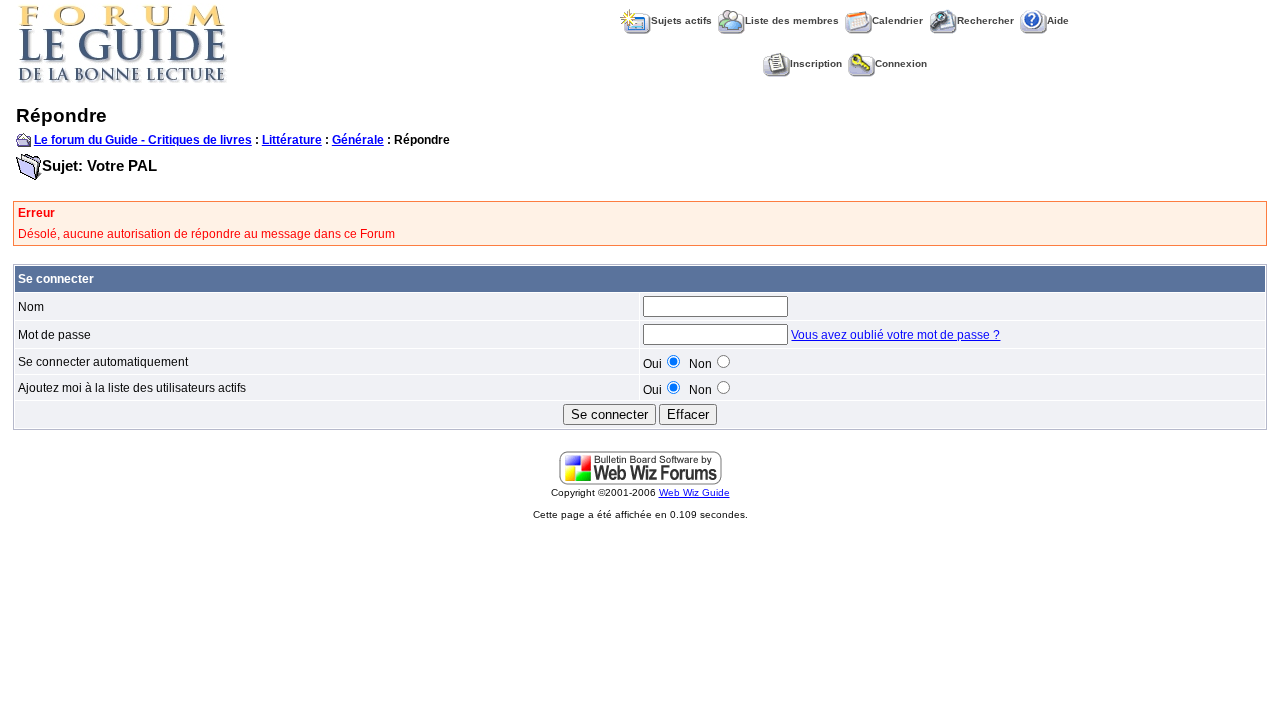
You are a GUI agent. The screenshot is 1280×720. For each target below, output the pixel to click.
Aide (1058, 20)
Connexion (901, 63)
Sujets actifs (681, 20)
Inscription (816, 63)
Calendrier (897, 20)
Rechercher (985, 20)
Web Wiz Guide (694, 492)
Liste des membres (792, 20)
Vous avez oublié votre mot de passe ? (895, 335)
